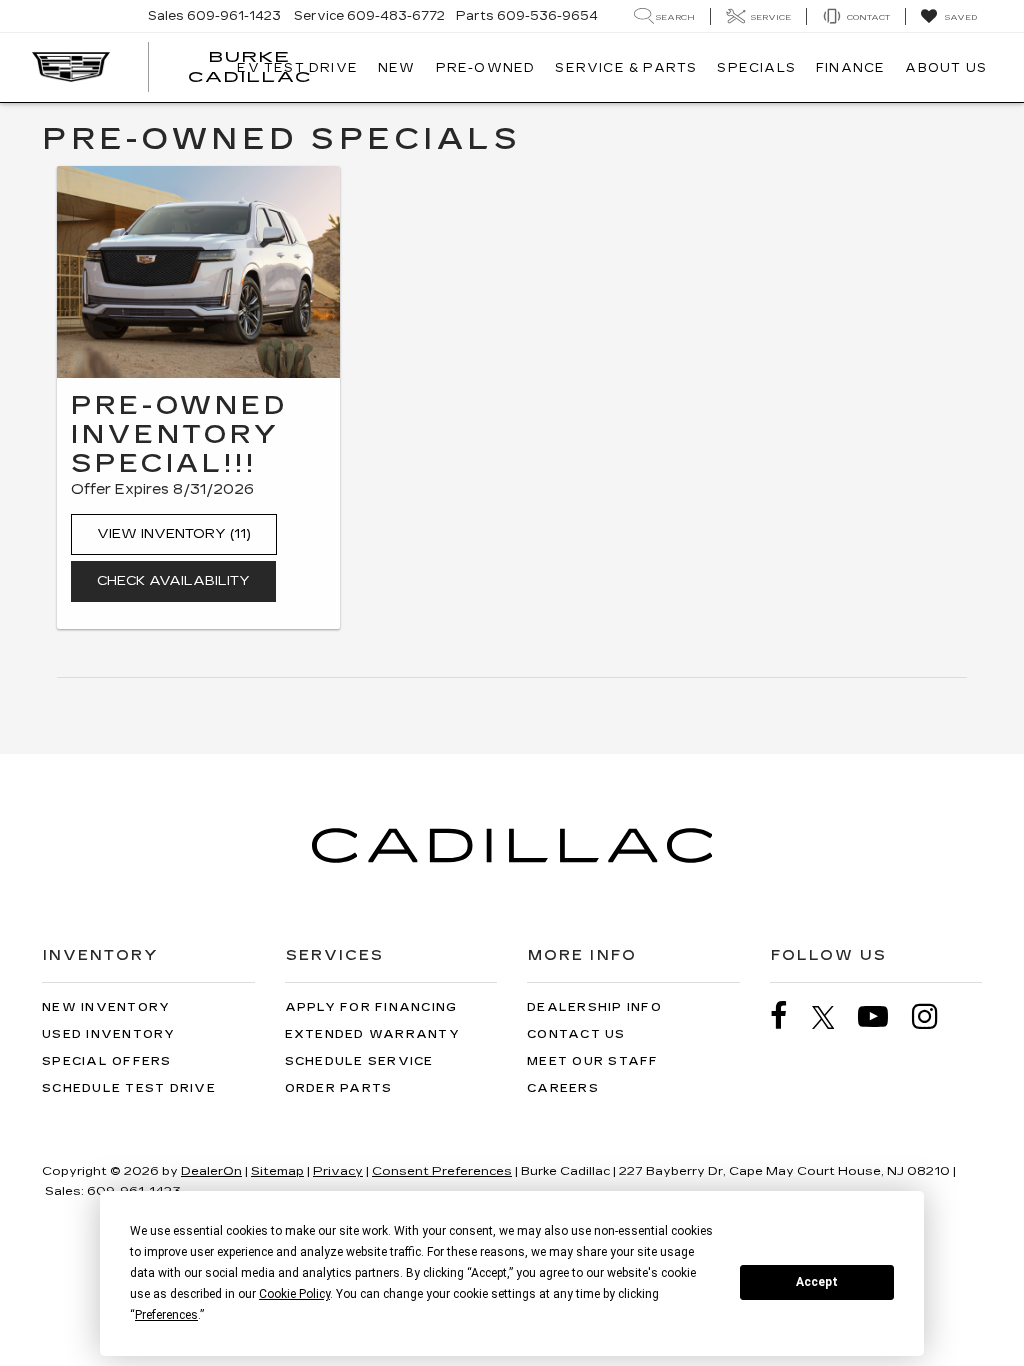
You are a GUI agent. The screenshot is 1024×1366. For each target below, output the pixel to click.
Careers (563, 1088)
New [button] (397, 68)
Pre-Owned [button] (486, 68)
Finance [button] (850, 68)
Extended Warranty (372, 1034)
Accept (817, 1282)
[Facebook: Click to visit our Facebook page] (789, 1016)
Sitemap (277, 1171)
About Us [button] (946, 68)
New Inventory (106, 1007)
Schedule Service (359, 1061)
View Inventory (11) (174, 534)
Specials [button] (756, 68)
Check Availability (173, 581)
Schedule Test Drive (129, 1088)
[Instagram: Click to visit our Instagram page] (935, 1016)
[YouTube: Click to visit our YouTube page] (883, 1016)
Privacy (338, 1171)
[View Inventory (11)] (198, 272)
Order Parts (339, 1088)
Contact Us (576, 1034)
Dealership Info (594, 1007)
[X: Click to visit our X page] (833, 1017)
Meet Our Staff (593, 1061)
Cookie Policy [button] (294, 1294)
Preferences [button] (166, 1315)
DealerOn (211, 1171)
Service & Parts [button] (626, 68)
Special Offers (107, 1061)
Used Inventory (109, 1034)
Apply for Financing (371, 1007)
